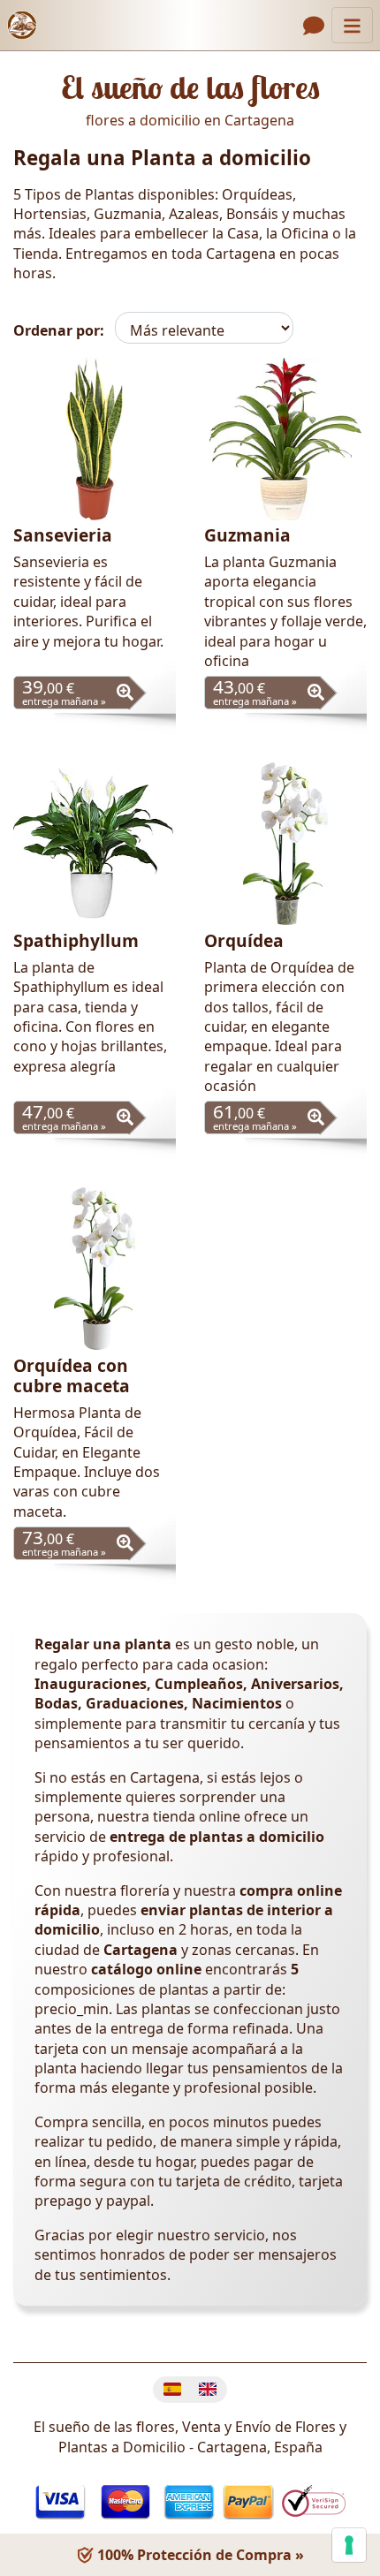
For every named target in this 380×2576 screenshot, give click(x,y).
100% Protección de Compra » (199, 2555)
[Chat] (314, 26)
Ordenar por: (59, 330)
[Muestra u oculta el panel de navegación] (352, 25)
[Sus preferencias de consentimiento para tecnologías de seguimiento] (349, 2545)
